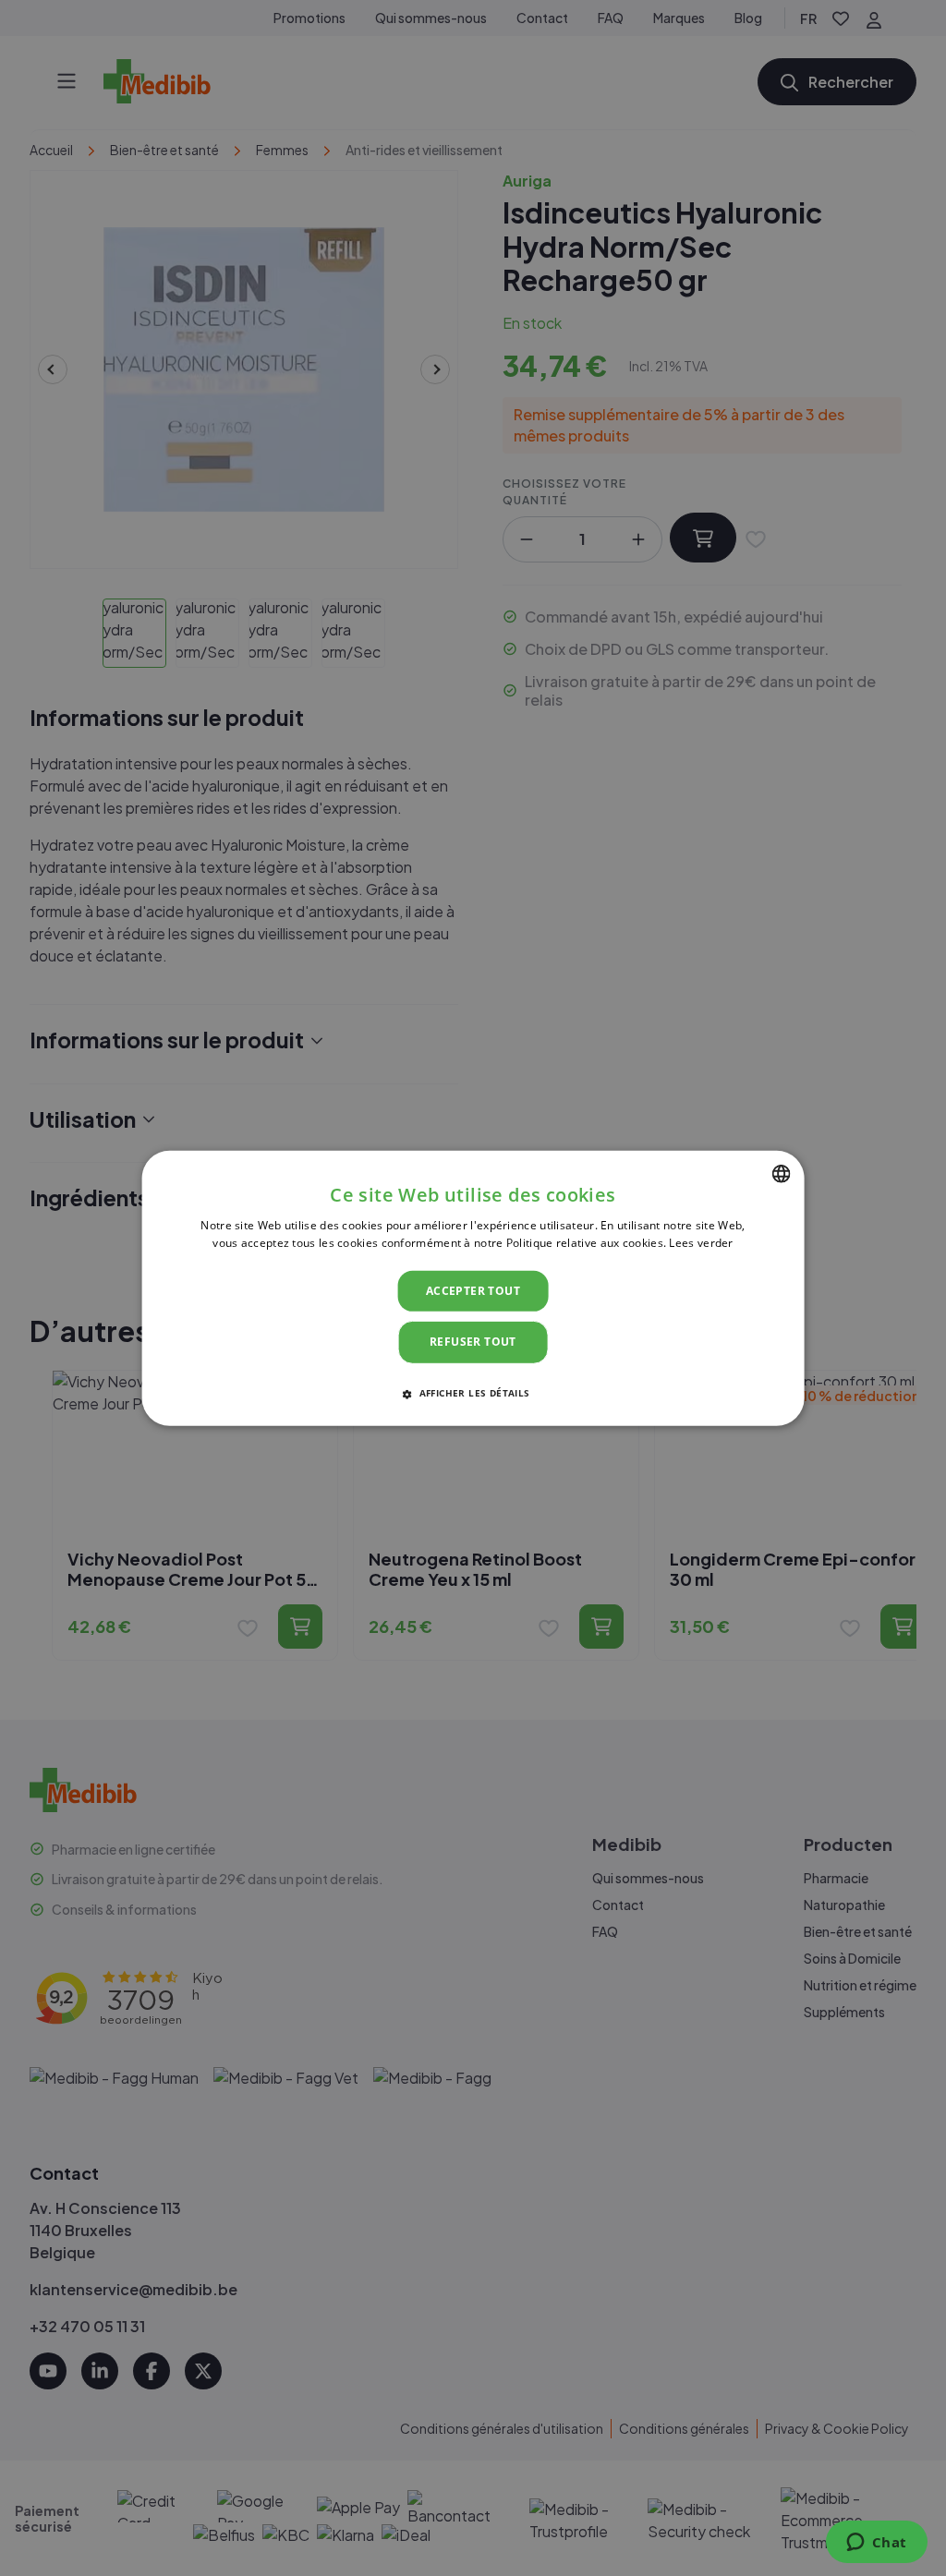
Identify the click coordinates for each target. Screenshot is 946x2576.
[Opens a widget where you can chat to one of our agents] (876, 2544)
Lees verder (701, 1243)
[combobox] (781, 1173)
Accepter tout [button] (473, 1291)
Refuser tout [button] (473, 1342)
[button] (473, 1393)
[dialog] (473, 1288)
